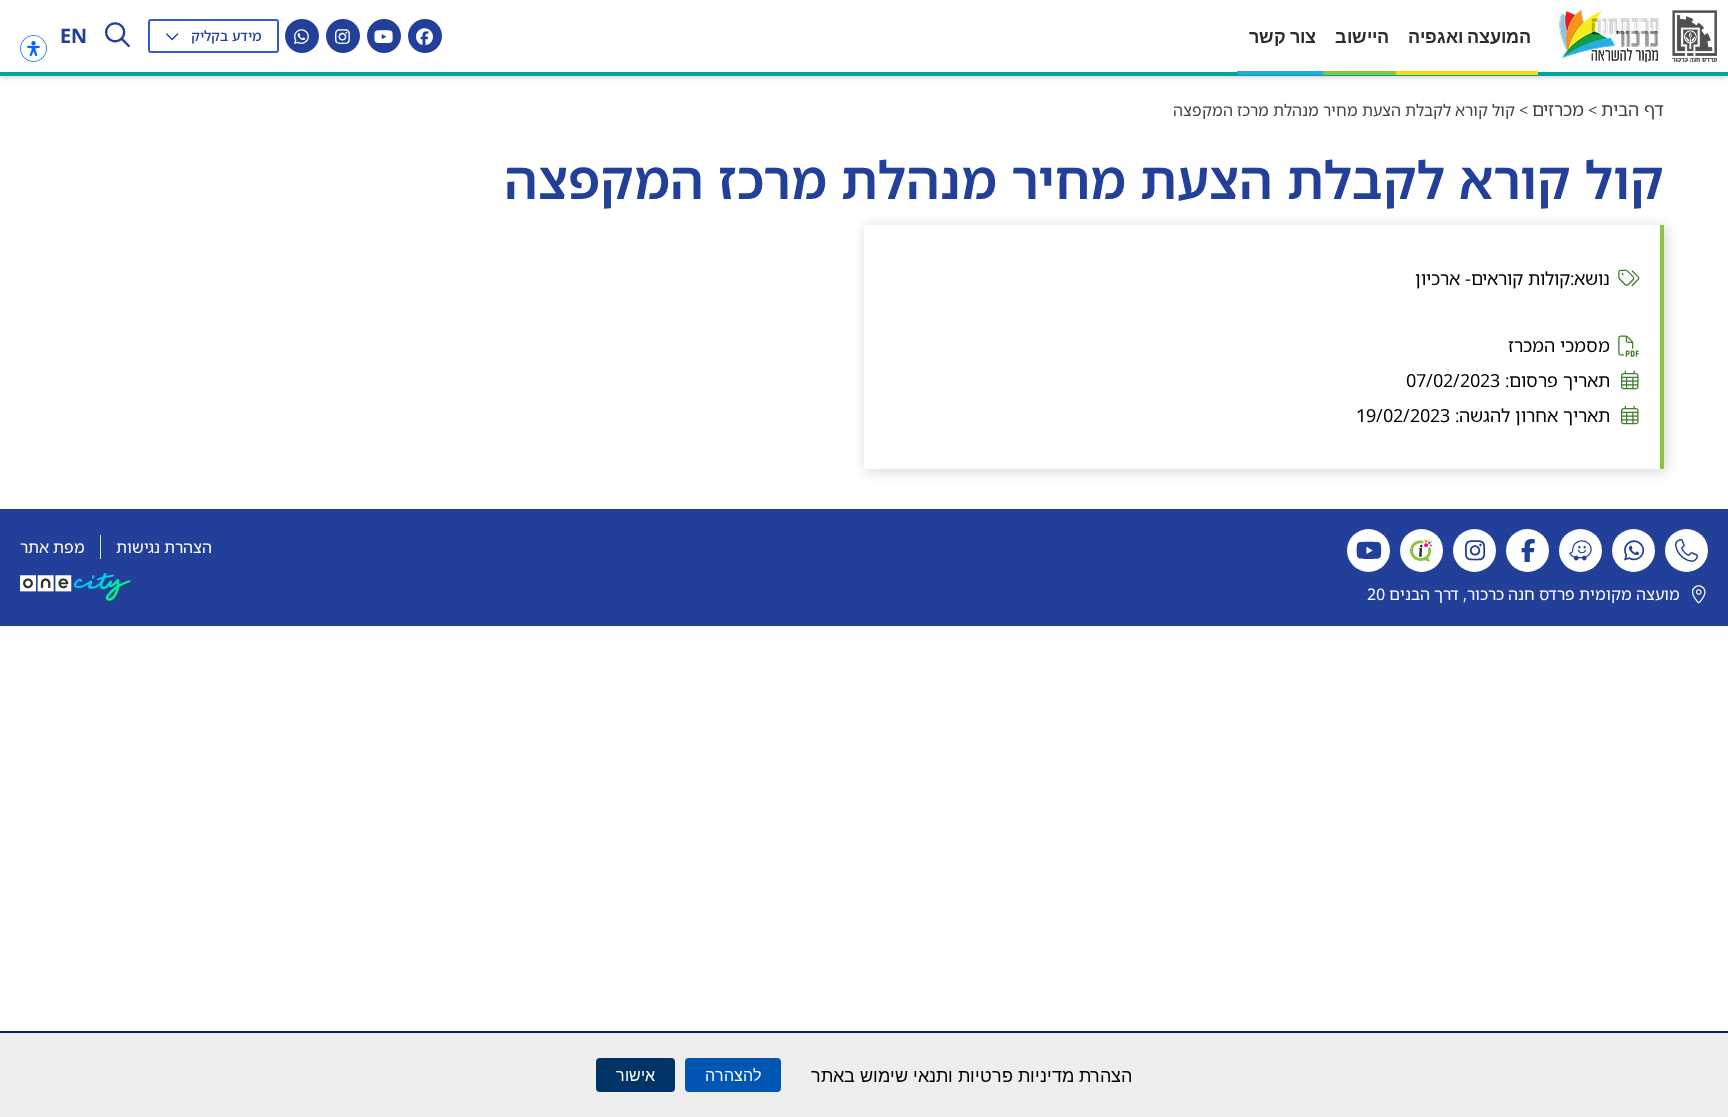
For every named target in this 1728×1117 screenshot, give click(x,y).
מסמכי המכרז (1559, 345)
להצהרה (733, 1075)
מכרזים (1558, 109)
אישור (635, 1075)
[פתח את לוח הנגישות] (33, 48)
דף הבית (1632, 109)
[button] (213, 36)
